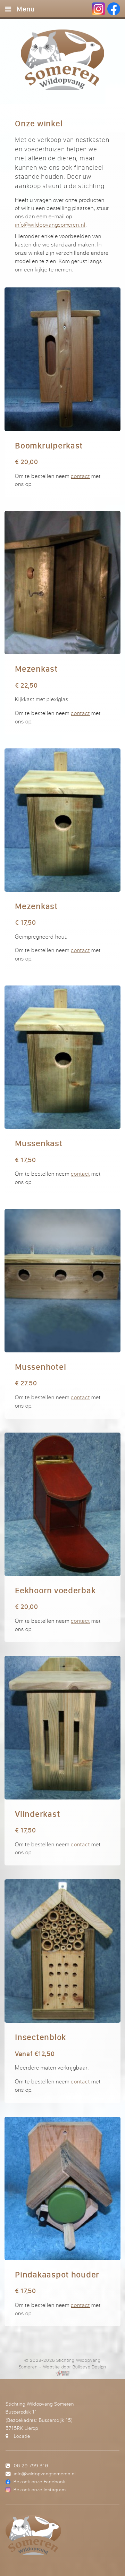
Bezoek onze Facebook (39, 2481)
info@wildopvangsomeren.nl (50, 225)
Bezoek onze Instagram (40, 2489)
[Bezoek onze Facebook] (114, 9)
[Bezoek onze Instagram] (98, 9)
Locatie (22, 2436)
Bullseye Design (89, 2367)
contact (80, 476)
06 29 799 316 (31, 2465)
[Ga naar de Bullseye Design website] (63, 2373)
